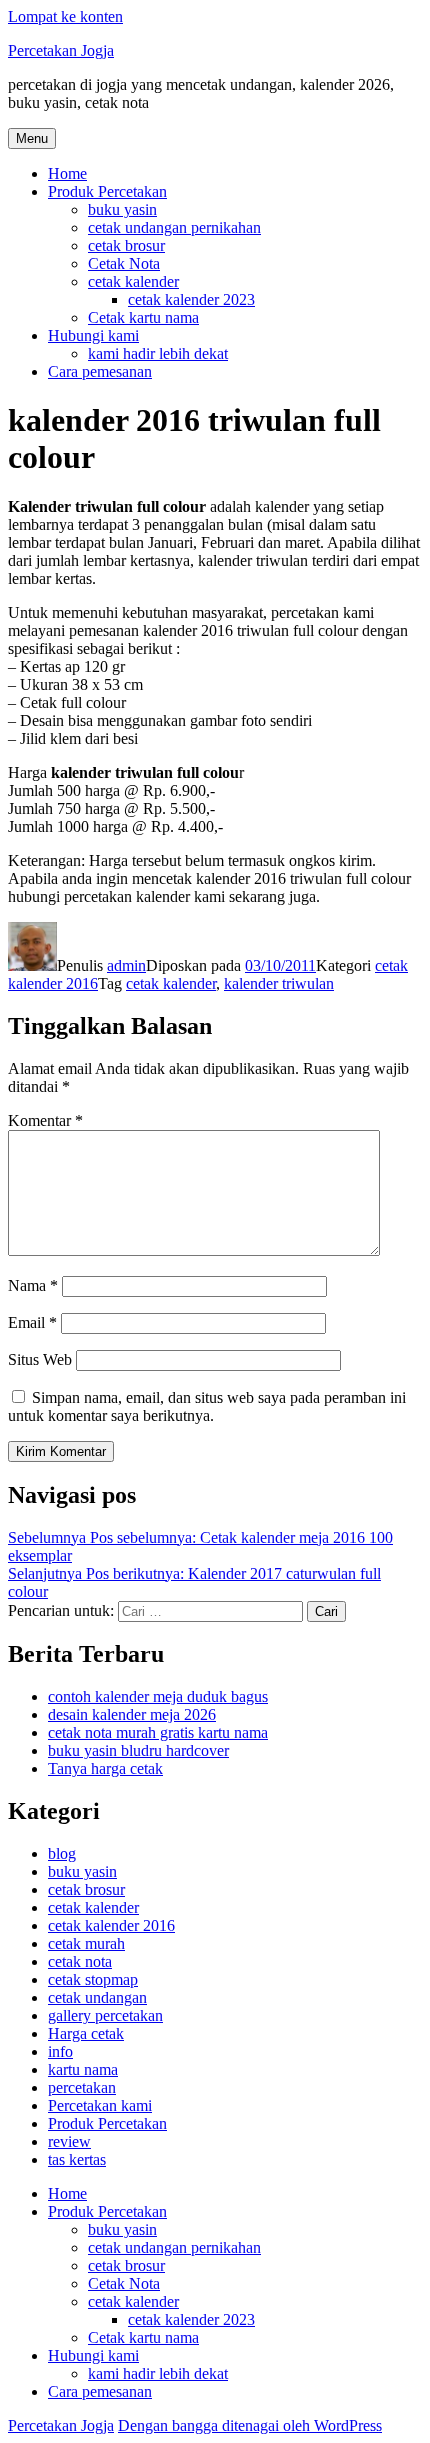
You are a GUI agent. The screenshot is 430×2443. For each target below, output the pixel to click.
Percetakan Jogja (61, 50)
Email (32, 1322)
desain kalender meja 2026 (132, 1714)
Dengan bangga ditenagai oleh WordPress (250, 2425)
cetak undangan (97, 1997)
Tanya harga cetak (105, 1768)
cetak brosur (126, 245)
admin (126, 965)
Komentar (45, 1120)
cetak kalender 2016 (111, 1925)
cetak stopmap (93, 1979)
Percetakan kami (100, 2105)
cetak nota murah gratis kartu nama (158, 1732)
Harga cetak (86, 2033)
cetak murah (86, 1943)
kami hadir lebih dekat (158, 353)
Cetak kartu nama (143, 317)
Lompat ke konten (65, 16)
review (69, 2141)
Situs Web (40, 1359)
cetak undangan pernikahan (174, 227)
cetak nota (80, 1961)
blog (62, 1853)
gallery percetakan (105, 2015)
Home (67, 173)
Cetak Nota (124, 263)
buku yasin (122, 209)
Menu (32, 138)
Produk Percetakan (107, 191)
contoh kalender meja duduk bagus (158, 1696)
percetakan (82, 2087)
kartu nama (83, 2069)
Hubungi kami (93, 335)
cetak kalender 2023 (191, 299)
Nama (33, 1285)
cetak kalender (133, 281)
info (60, 2051)
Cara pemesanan (100, 371)
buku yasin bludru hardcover (138, 1750)
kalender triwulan (279, 983)
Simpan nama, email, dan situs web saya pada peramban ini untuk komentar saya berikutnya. (207, 1406)
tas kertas (77, 2159)
